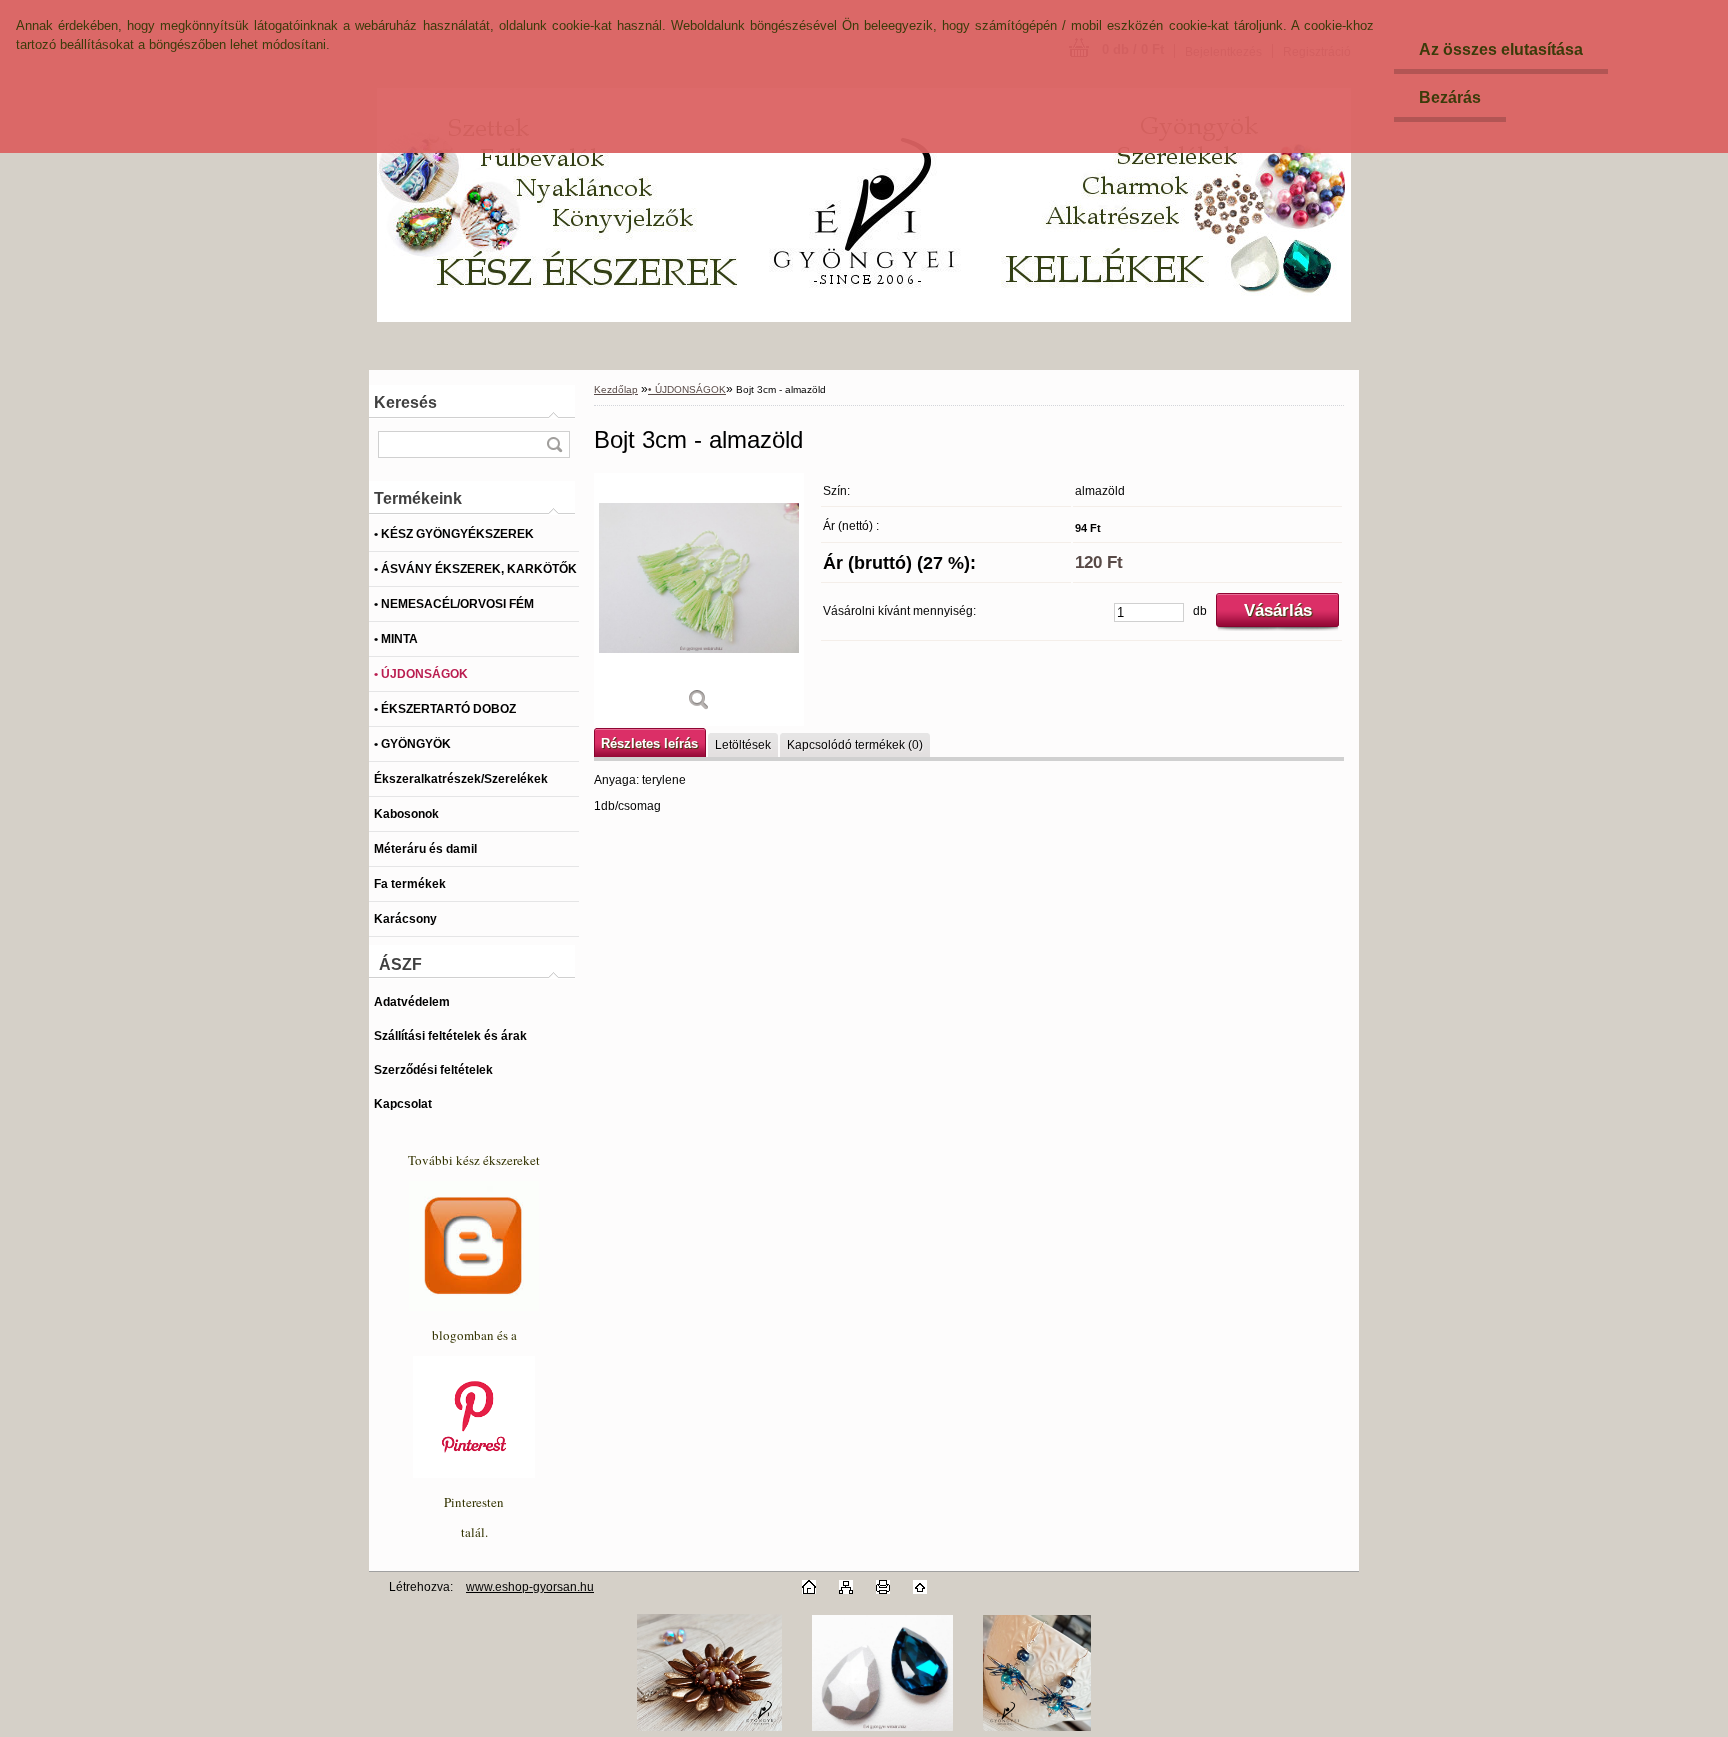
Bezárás (1450, 97)
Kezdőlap (616, 389)
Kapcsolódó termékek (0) (855, 745)
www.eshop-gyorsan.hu (530, 1587)
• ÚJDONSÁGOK (687, 389)
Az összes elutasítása (1501, 49)
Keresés (405, 402)
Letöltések (743, 745)
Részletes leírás (649, 743)
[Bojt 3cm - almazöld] (699, 599)
